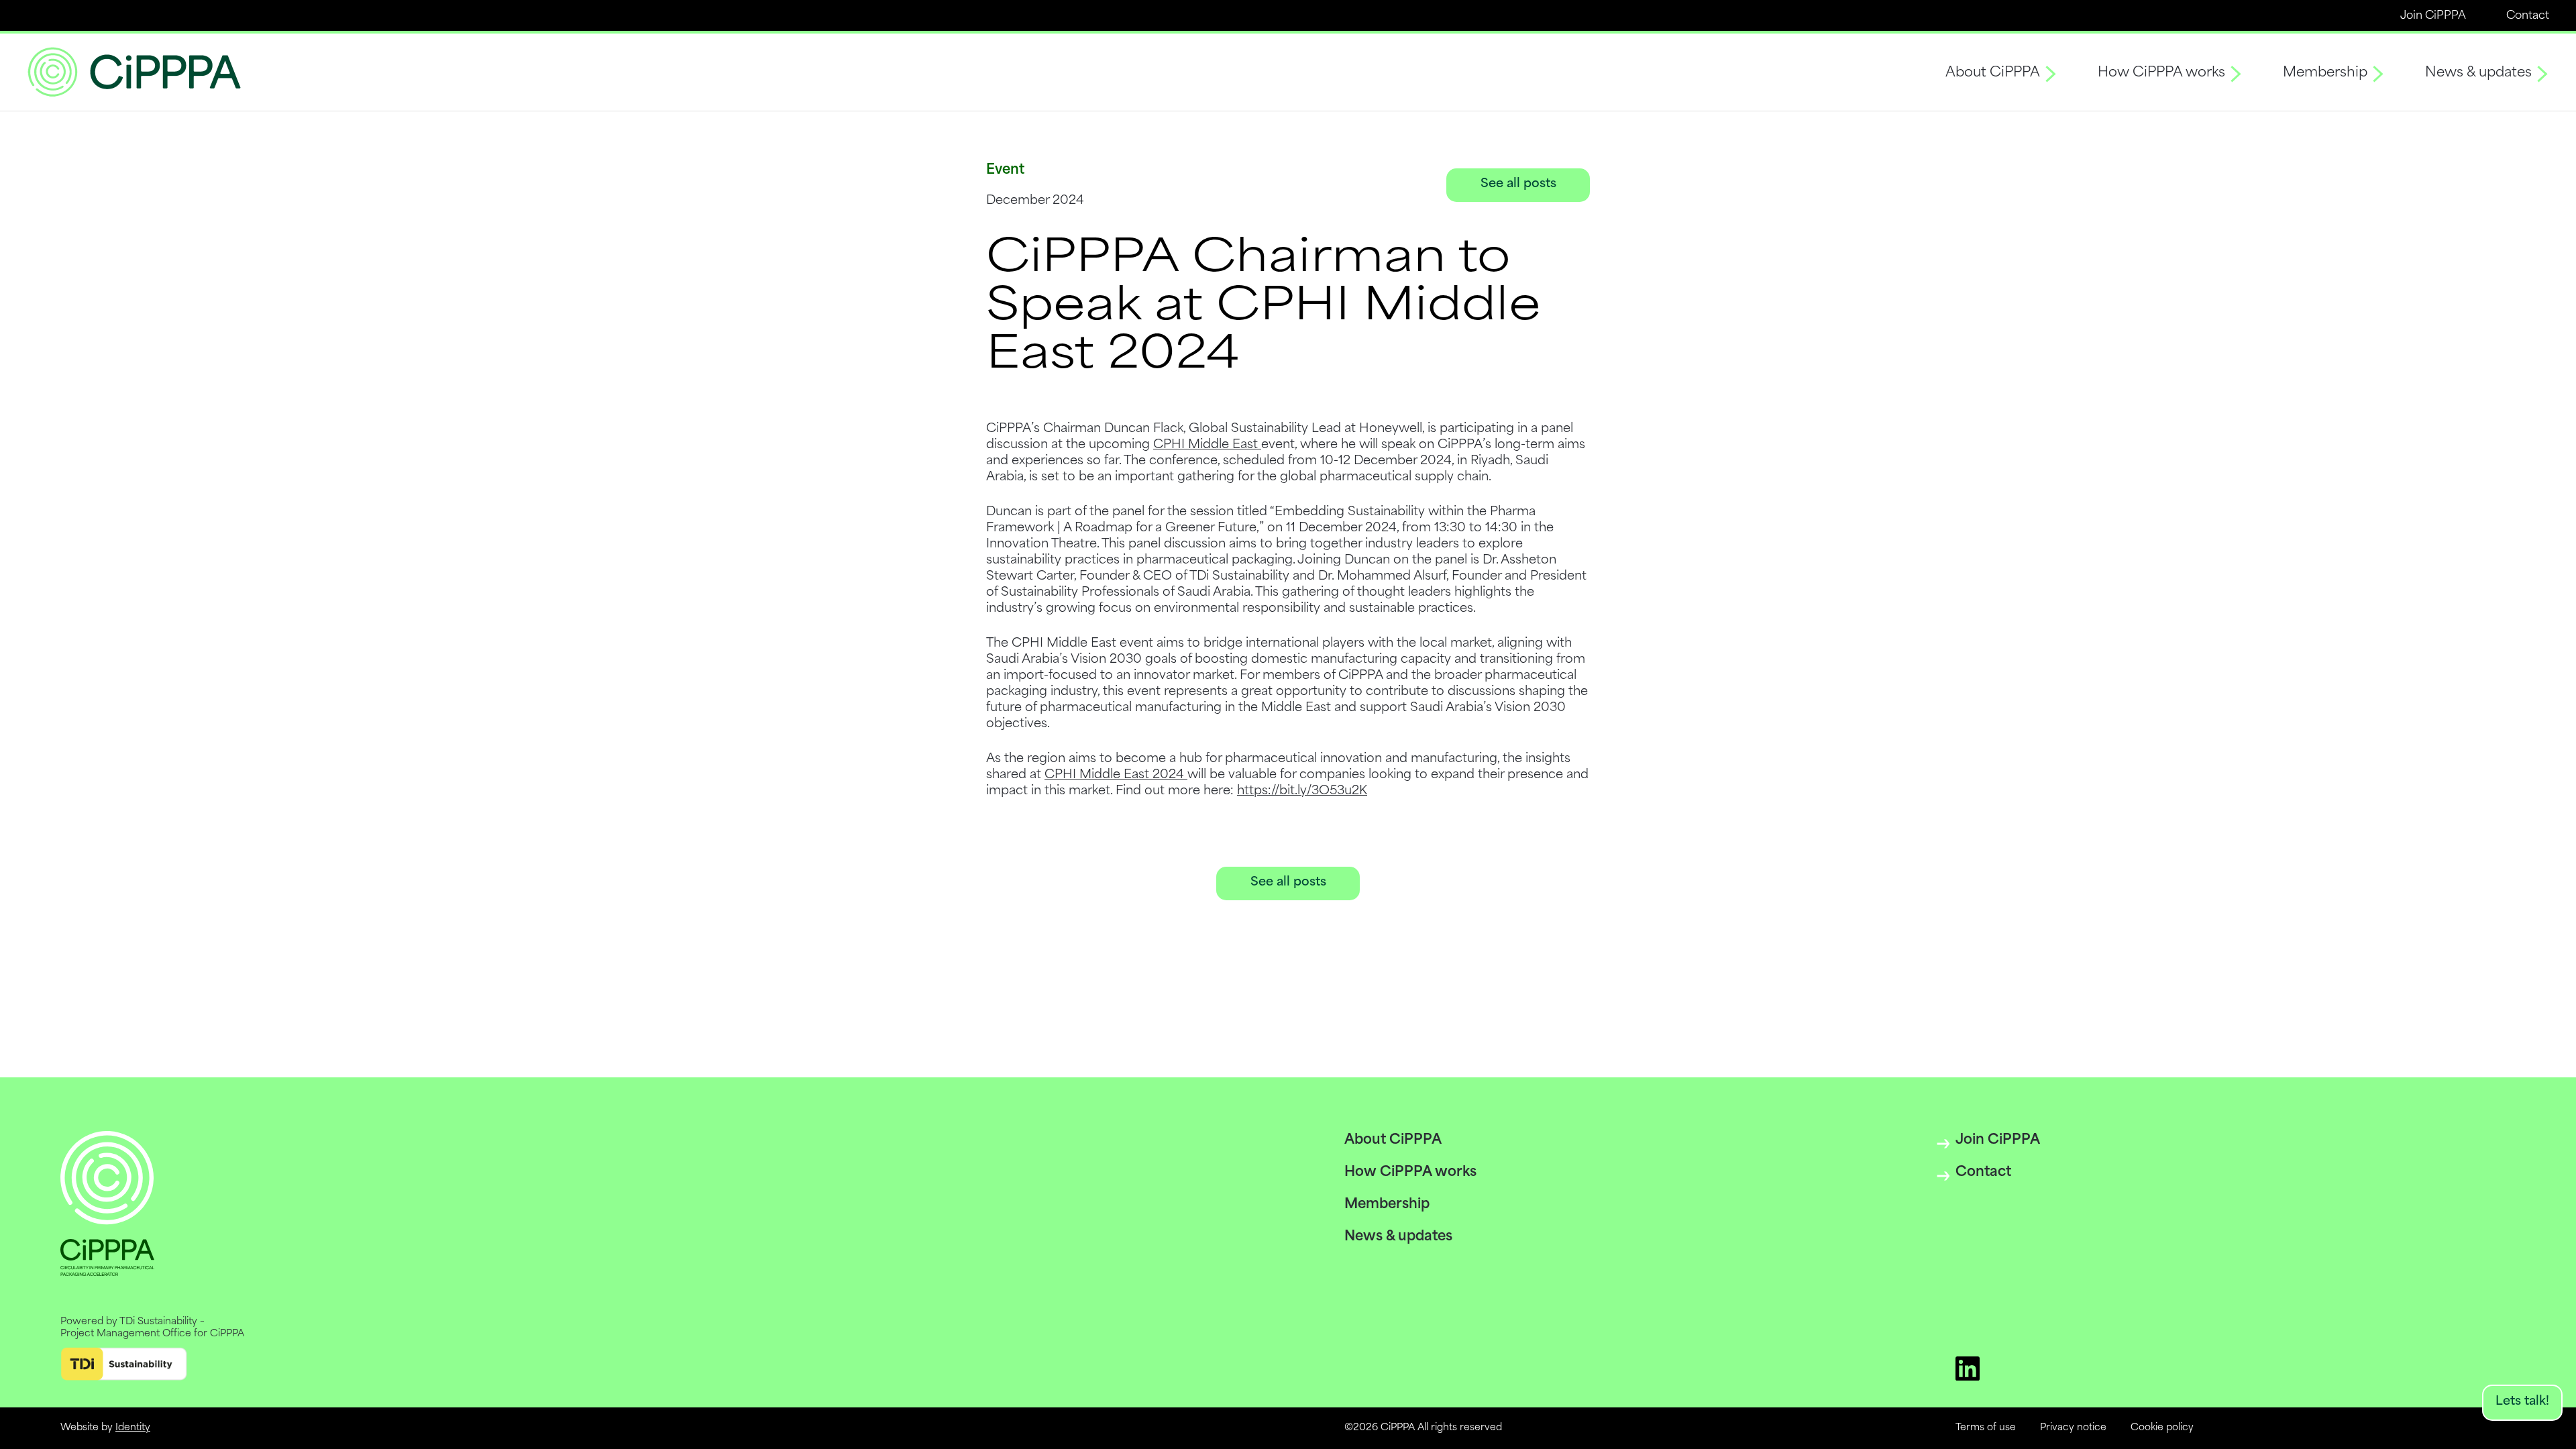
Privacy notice (2073, 1428)
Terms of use (1986, 1428)
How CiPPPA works (2161, 73)
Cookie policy (2162, 1428)
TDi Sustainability (158, 1322)
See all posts (1518, 184)
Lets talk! (2522, 1402)
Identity (133, 1428)
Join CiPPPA (2433, 16)
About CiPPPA (1993, 73)
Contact (2528, 16)
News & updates (2478, 73)
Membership (2325, 73)
